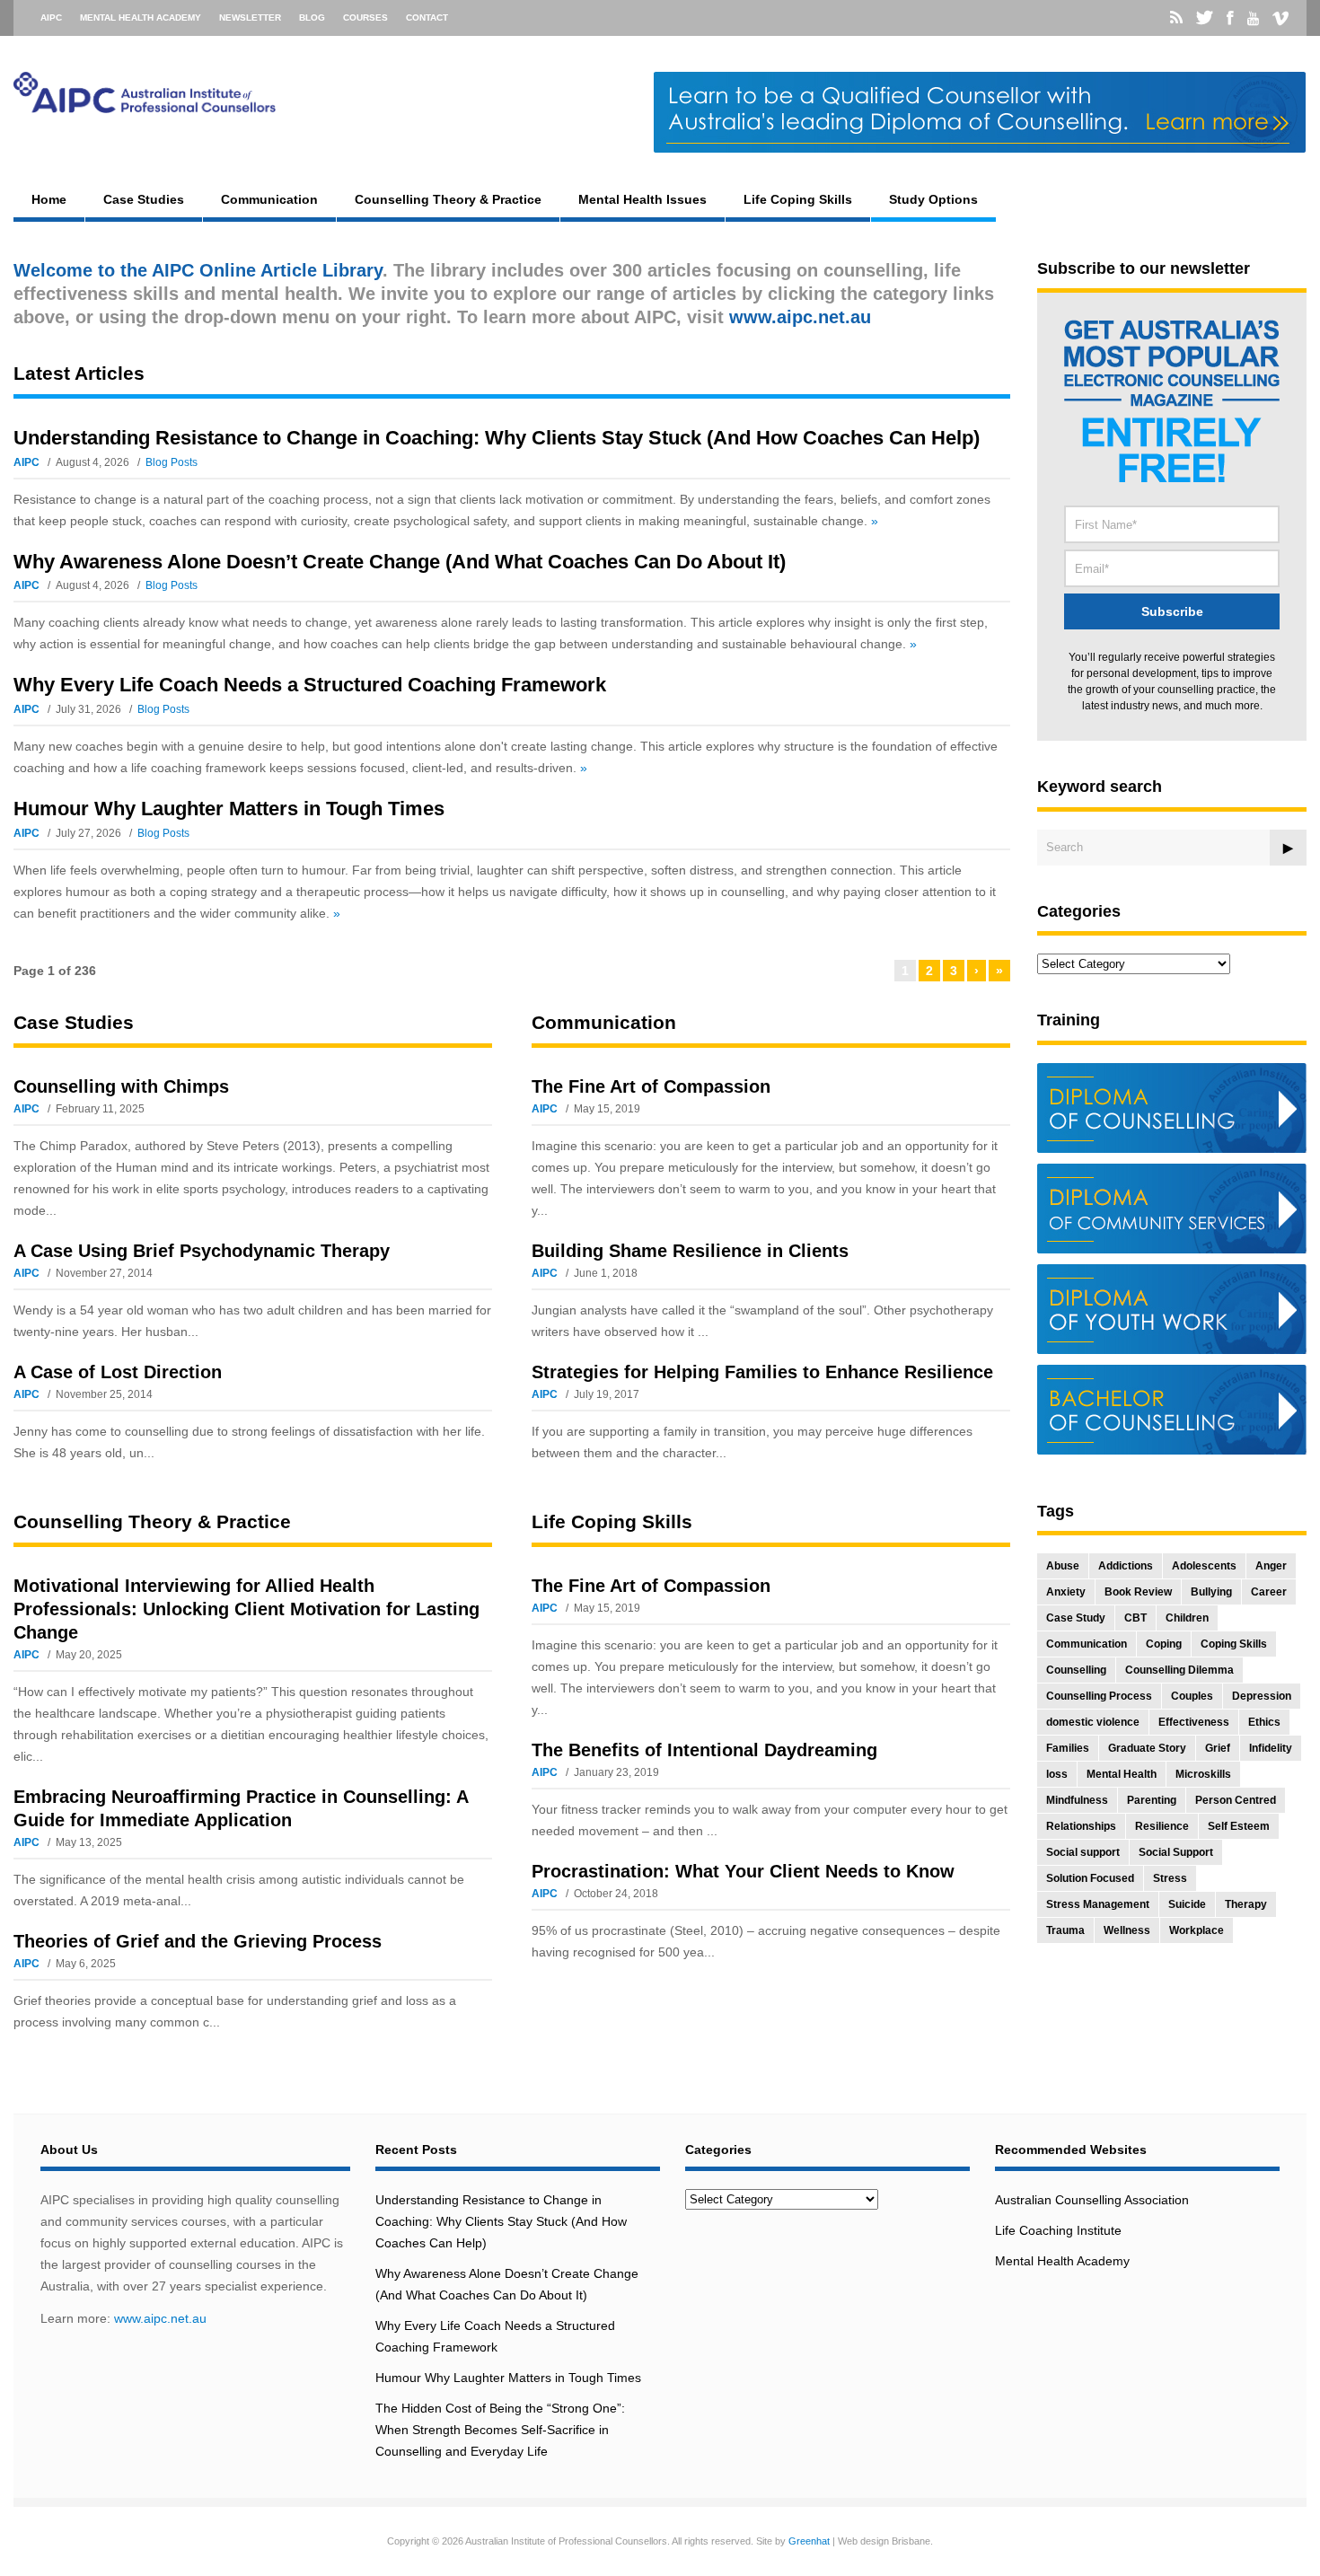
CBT (1135, 1618)
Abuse (1063, 1566)
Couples (1192, 1696)
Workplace (1197, 1930)
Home (49, 199)
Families (1068, 1748)
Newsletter (250, 18)
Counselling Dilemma (1179, 1670)
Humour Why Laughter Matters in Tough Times (229, 809)
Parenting (1152, 1800)
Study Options (933, 199)
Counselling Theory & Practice (448, 199)
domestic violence (1093, 1722)
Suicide (1187, 1904)
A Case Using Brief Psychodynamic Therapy (202, 1251)
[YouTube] (1253, 19)
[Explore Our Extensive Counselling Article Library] (145, 105)
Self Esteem (1239, 1826)
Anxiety (1066, 1592)
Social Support (1176, 1852)
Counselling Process (1099, 1696)
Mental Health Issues (642, 199)
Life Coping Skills (798, 199)
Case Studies (144, 199)
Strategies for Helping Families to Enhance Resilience (762, 1372)
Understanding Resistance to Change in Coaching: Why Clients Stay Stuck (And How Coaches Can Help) (497, 438)
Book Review (1138, 1592)
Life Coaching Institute (1058, 2230)
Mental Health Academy (141, 18)
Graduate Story (1147, 1748)
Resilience (1162, 1826)
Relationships (1081, 1826)
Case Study (1076, 1618)
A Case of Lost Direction (118, 1372)
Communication (269, 199)
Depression (1262, 1696)
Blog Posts (172, 462)
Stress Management (1098, 1904)
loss (1057, 1774)
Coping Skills (1234, 1644)
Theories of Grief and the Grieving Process (198, 1941)
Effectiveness (1194, 1722)
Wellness (1127, 1930)
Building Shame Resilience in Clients (690, 1251)
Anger (1271, 1566)
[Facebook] (1230, 18)
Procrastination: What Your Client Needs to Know (743, 1871)
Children (1187, 1618)
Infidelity (1271, 1748)
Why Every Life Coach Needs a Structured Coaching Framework (310, 685)
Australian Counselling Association (1092, 2200)
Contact (427, 18)
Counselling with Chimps (121, 1086)
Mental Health (1122, 1774)
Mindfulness (1077, 1800)
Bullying (1211, 1592)
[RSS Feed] (1176, 18)
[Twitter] (1205, 18)
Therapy (1246, 1904)
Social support (1083, 1852)
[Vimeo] (1280, 19)
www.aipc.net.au (160, 2318)
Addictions (1126, 1566)
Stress (1170, 1878)
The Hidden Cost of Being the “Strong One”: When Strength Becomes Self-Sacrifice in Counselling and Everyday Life (500, 2430)
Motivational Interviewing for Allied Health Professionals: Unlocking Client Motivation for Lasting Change (246, 1609)
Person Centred (1236, 1800)
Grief (1218, 1748)
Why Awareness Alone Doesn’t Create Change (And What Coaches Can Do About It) (400, 562)
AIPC (51, 18)
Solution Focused (1090, 1878)
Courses (365, 18)
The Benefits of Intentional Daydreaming (704, 1750)
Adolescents (1204, 1566)
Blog (312, 18)
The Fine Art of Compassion (651, 1086)
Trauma (1065, 1930)
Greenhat (809, 2541)
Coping (1164, 1644)
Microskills (1203, 1774)
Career (1269, 1592)
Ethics (1264, 1722)
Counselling (1076, 1670)
